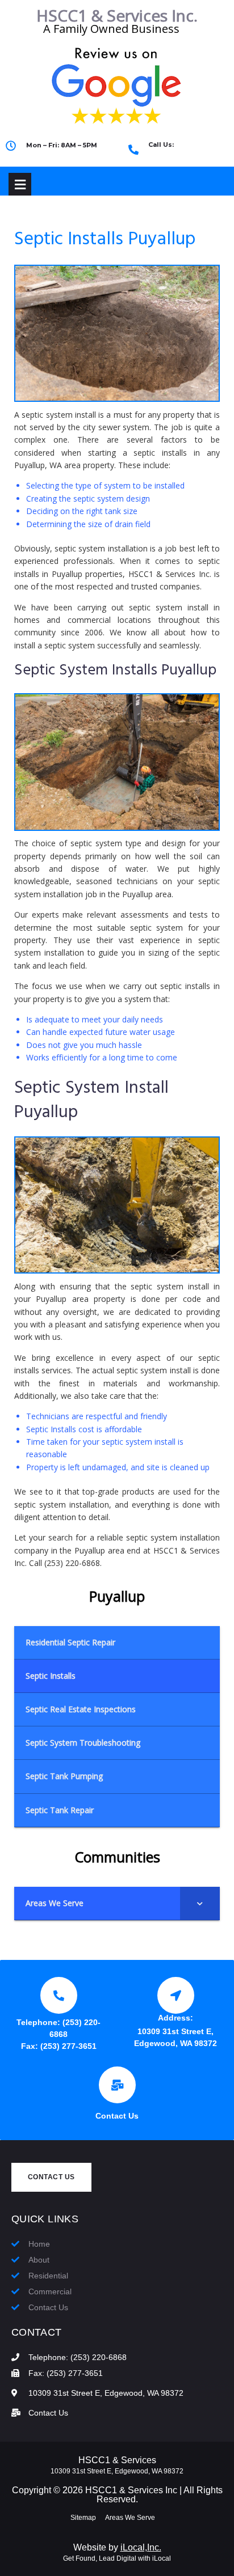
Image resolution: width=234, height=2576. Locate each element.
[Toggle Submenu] (200, 1903)
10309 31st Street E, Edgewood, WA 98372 (117, 2471)
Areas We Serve (130, 2518)
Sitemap (83, 2518)
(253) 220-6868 (181, 154)
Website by (117, 2547)
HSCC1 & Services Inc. (117, 15)
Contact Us (117, 2116)
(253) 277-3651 (68, 2046)
